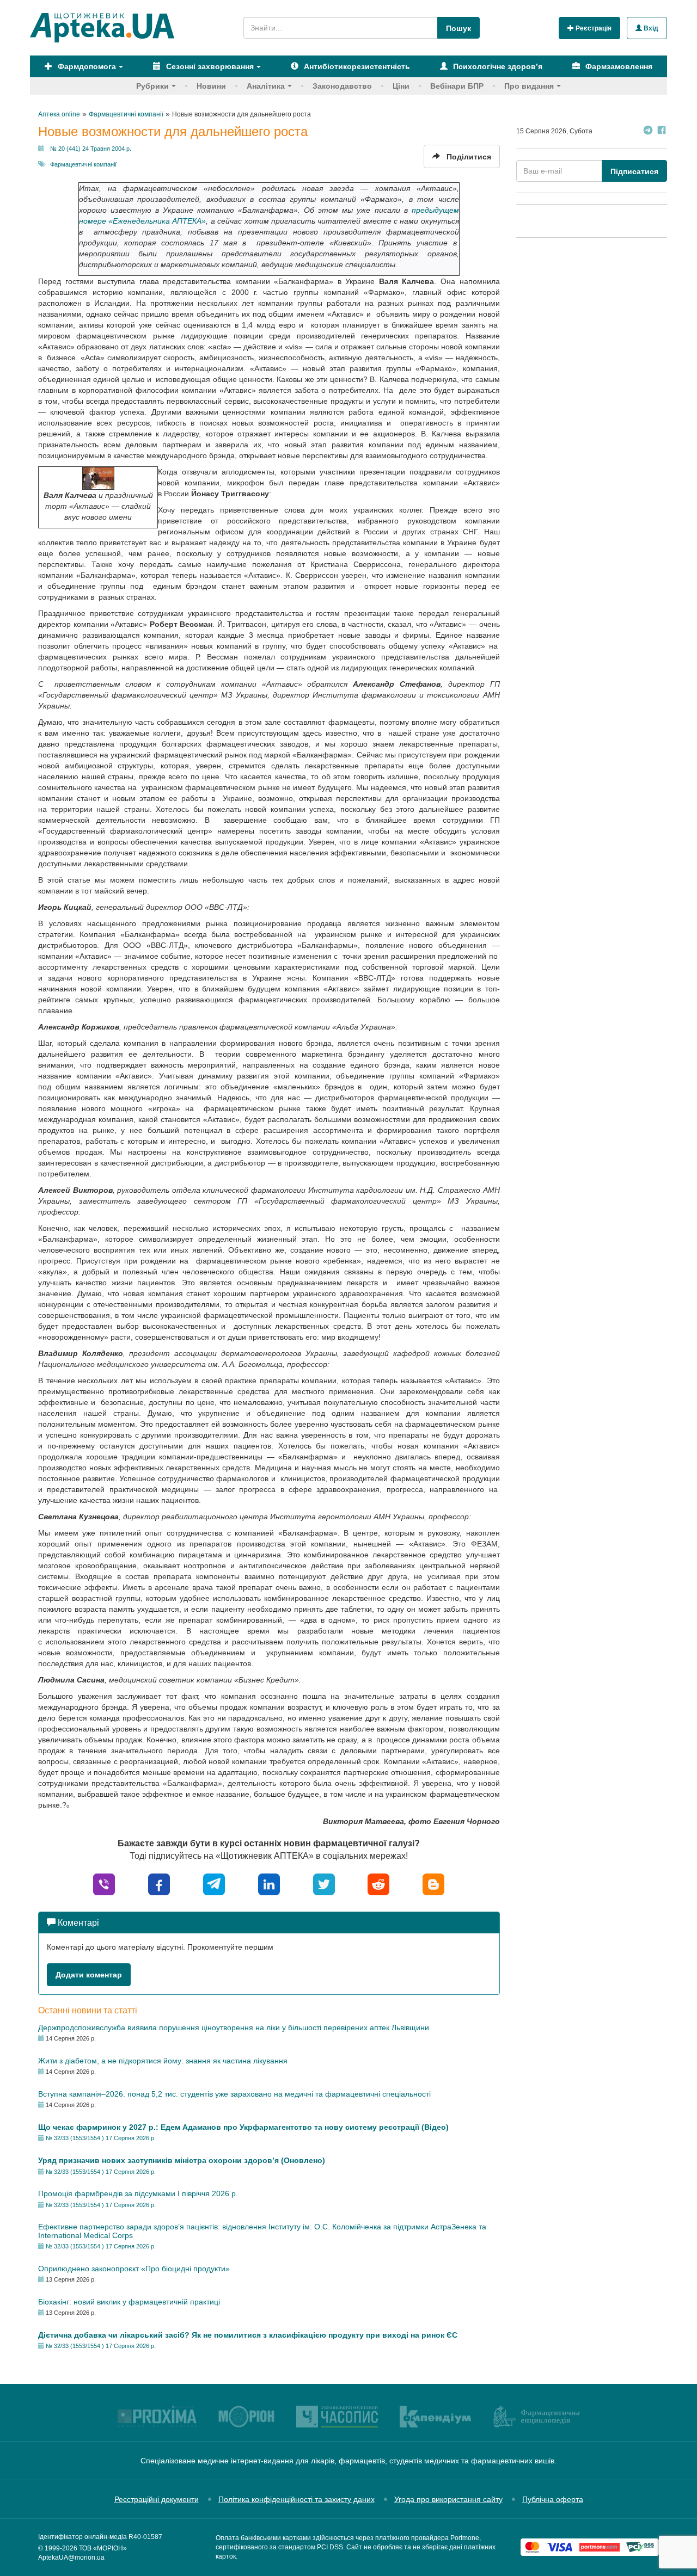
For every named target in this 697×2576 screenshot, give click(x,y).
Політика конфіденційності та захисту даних (296, 2499)
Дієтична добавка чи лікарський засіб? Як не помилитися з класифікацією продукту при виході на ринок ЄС (248, 2335)
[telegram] (214, 1884)
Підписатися (634, 171)
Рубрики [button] (152, 86)
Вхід (650, 28)
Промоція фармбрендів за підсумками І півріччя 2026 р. (138, 2193)
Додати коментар (89, 1975)
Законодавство (342, 86)
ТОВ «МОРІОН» (103, 2548)
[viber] (104, 1884)
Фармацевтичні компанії (83, 164)
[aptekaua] (433, 1884)
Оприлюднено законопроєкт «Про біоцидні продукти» (134, 2269)
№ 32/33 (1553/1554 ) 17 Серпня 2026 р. (101, 2138)
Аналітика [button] (266, 86)
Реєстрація (593, 28)
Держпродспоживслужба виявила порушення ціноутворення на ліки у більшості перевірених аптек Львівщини (234, 2027)
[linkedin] (269, 1884)
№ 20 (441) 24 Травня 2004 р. (91, 149)
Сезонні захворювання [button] (209, 66)
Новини (211, 86)
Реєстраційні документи (157, 2499)
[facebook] (159, 1884)
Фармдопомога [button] (86, 66)
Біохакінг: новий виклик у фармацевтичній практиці (129, 2302)
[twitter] (324, 1884)
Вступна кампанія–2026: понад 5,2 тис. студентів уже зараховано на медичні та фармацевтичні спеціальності (234, 2094)
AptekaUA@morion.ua (71, 2557)
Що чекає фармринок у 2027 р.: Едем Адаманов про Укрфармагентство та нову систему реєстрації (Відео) (243, 2127)
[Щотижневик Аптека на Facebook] (662, 131)
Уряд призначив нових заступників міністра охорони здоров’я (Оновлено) (182, 2160)
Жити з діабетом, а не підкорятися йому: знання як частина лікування (163, 2061)
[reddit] (378, 1884)
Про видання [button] (529, 86)
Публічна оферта (553, 2499)
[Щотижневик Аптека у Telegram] (648, 131)
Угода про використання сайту (448, 2499)
